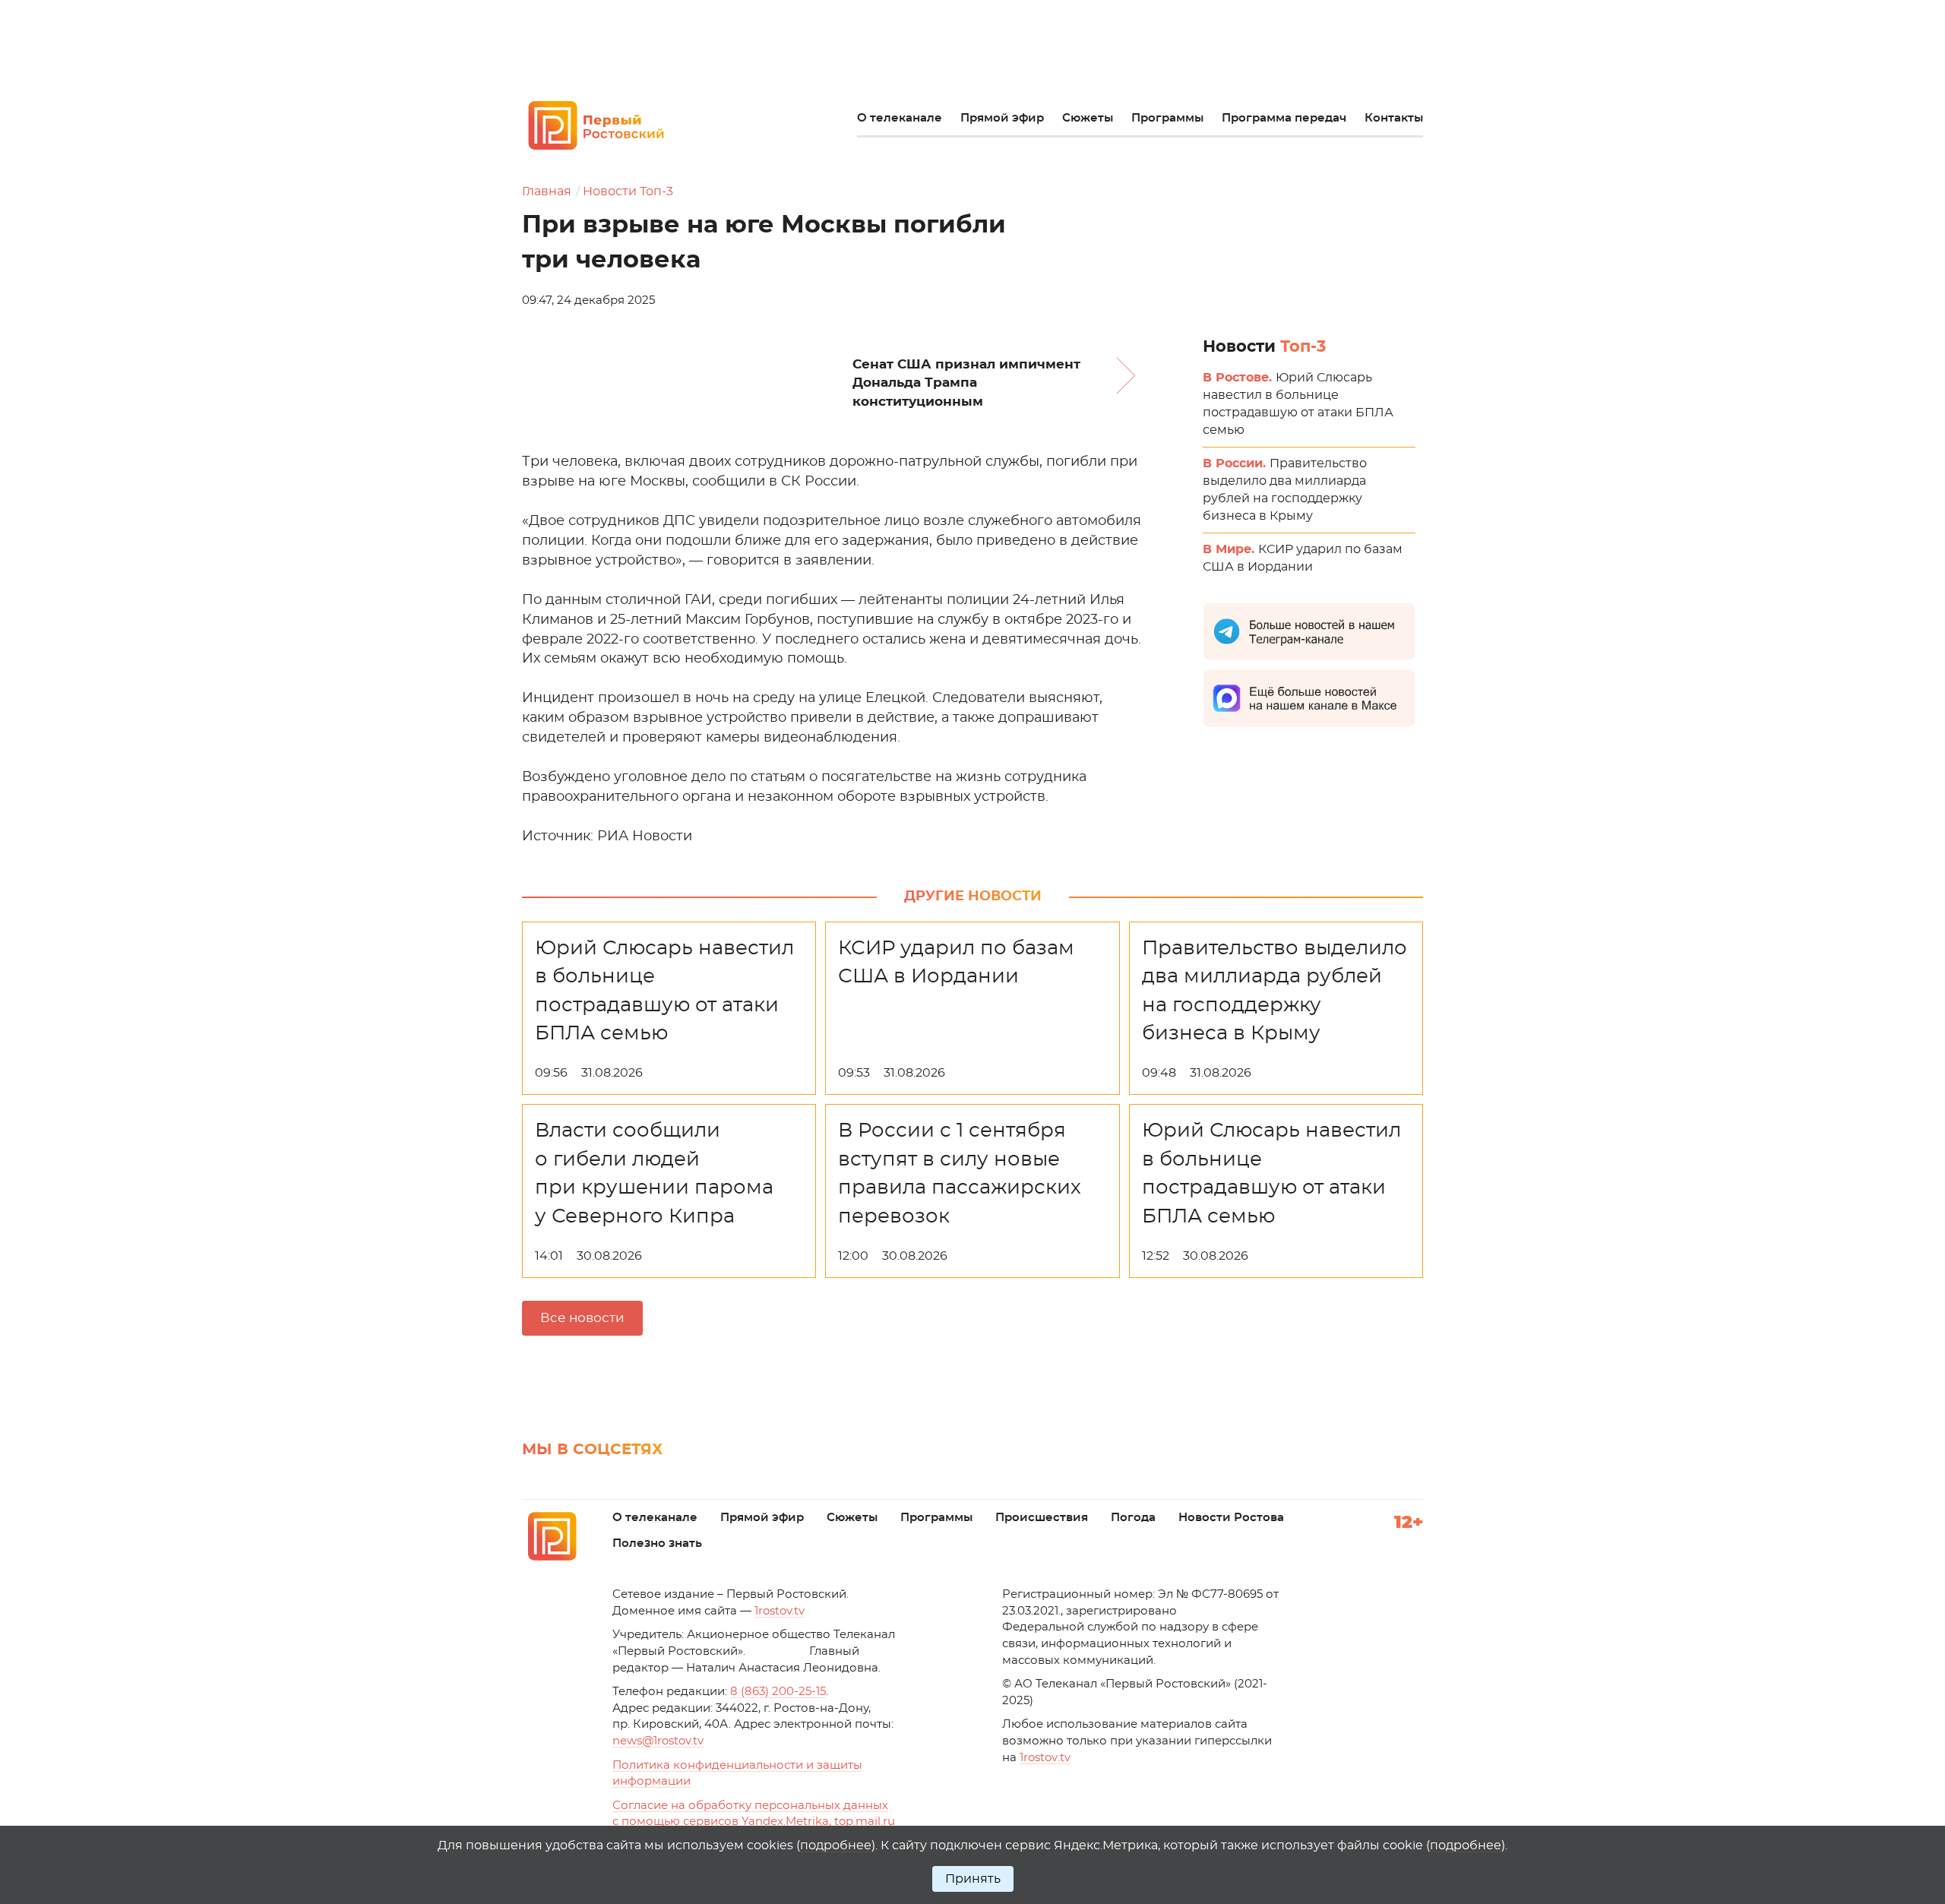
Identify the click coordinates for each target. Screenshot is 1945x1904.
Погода (1133, 1518)
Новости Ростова (1231, 1518)
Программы (1167, 118)
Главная (547, 191)
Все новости (582, 1318)
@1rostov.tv (658, 1741)
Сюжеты (1088, 118)
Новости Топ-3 (628, 191)
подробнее (836, 1845)
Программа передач (1284, 118)
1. (1045, 1758)
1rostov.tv (780, 1611)
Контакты (1394, 118)
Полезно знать (657, 1543)
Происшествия (1042, 1518)
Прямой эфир (1002, 118)
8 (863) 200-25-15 (778, 1692)
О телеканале (900, 118)
